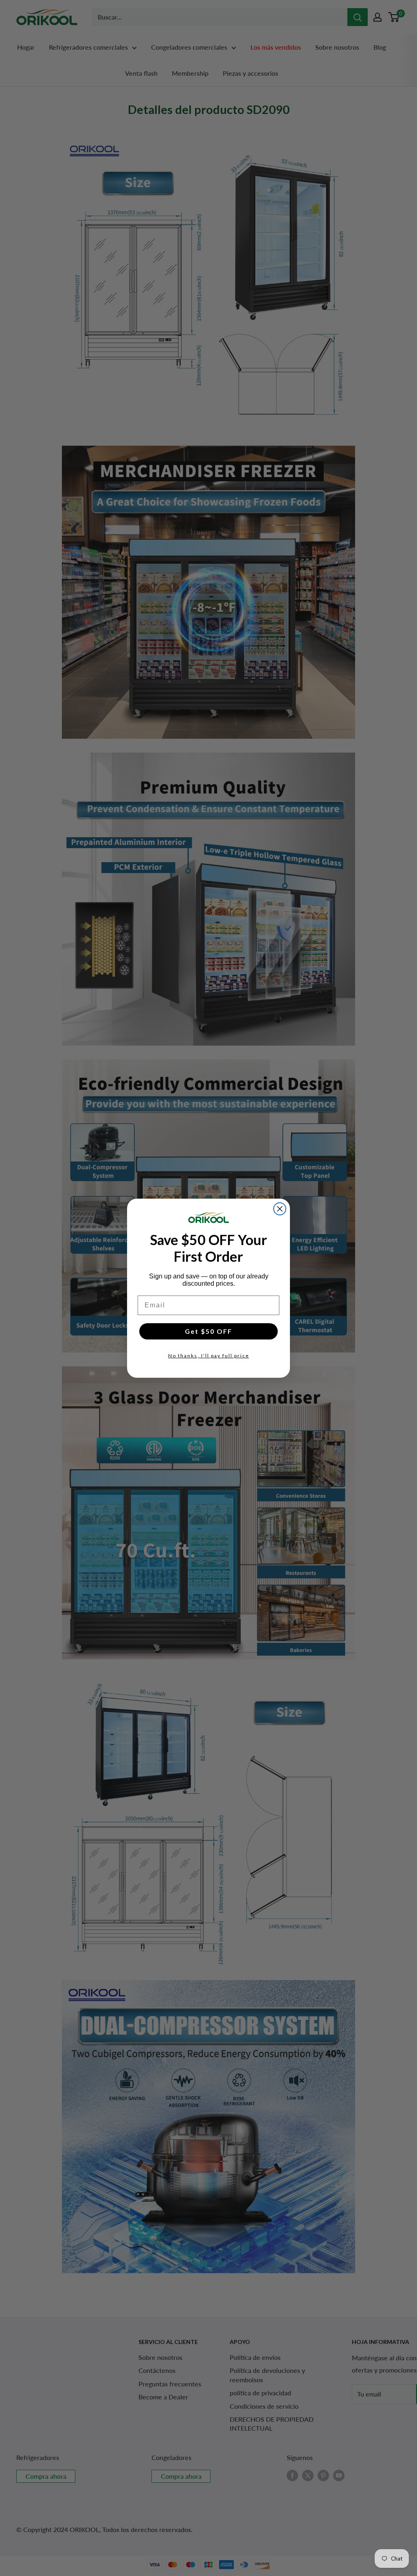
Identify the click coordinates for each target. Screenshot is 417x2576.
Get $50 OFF (208, 1331)
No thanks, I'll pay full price (209, 1356)
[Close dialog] (280, 1209)
